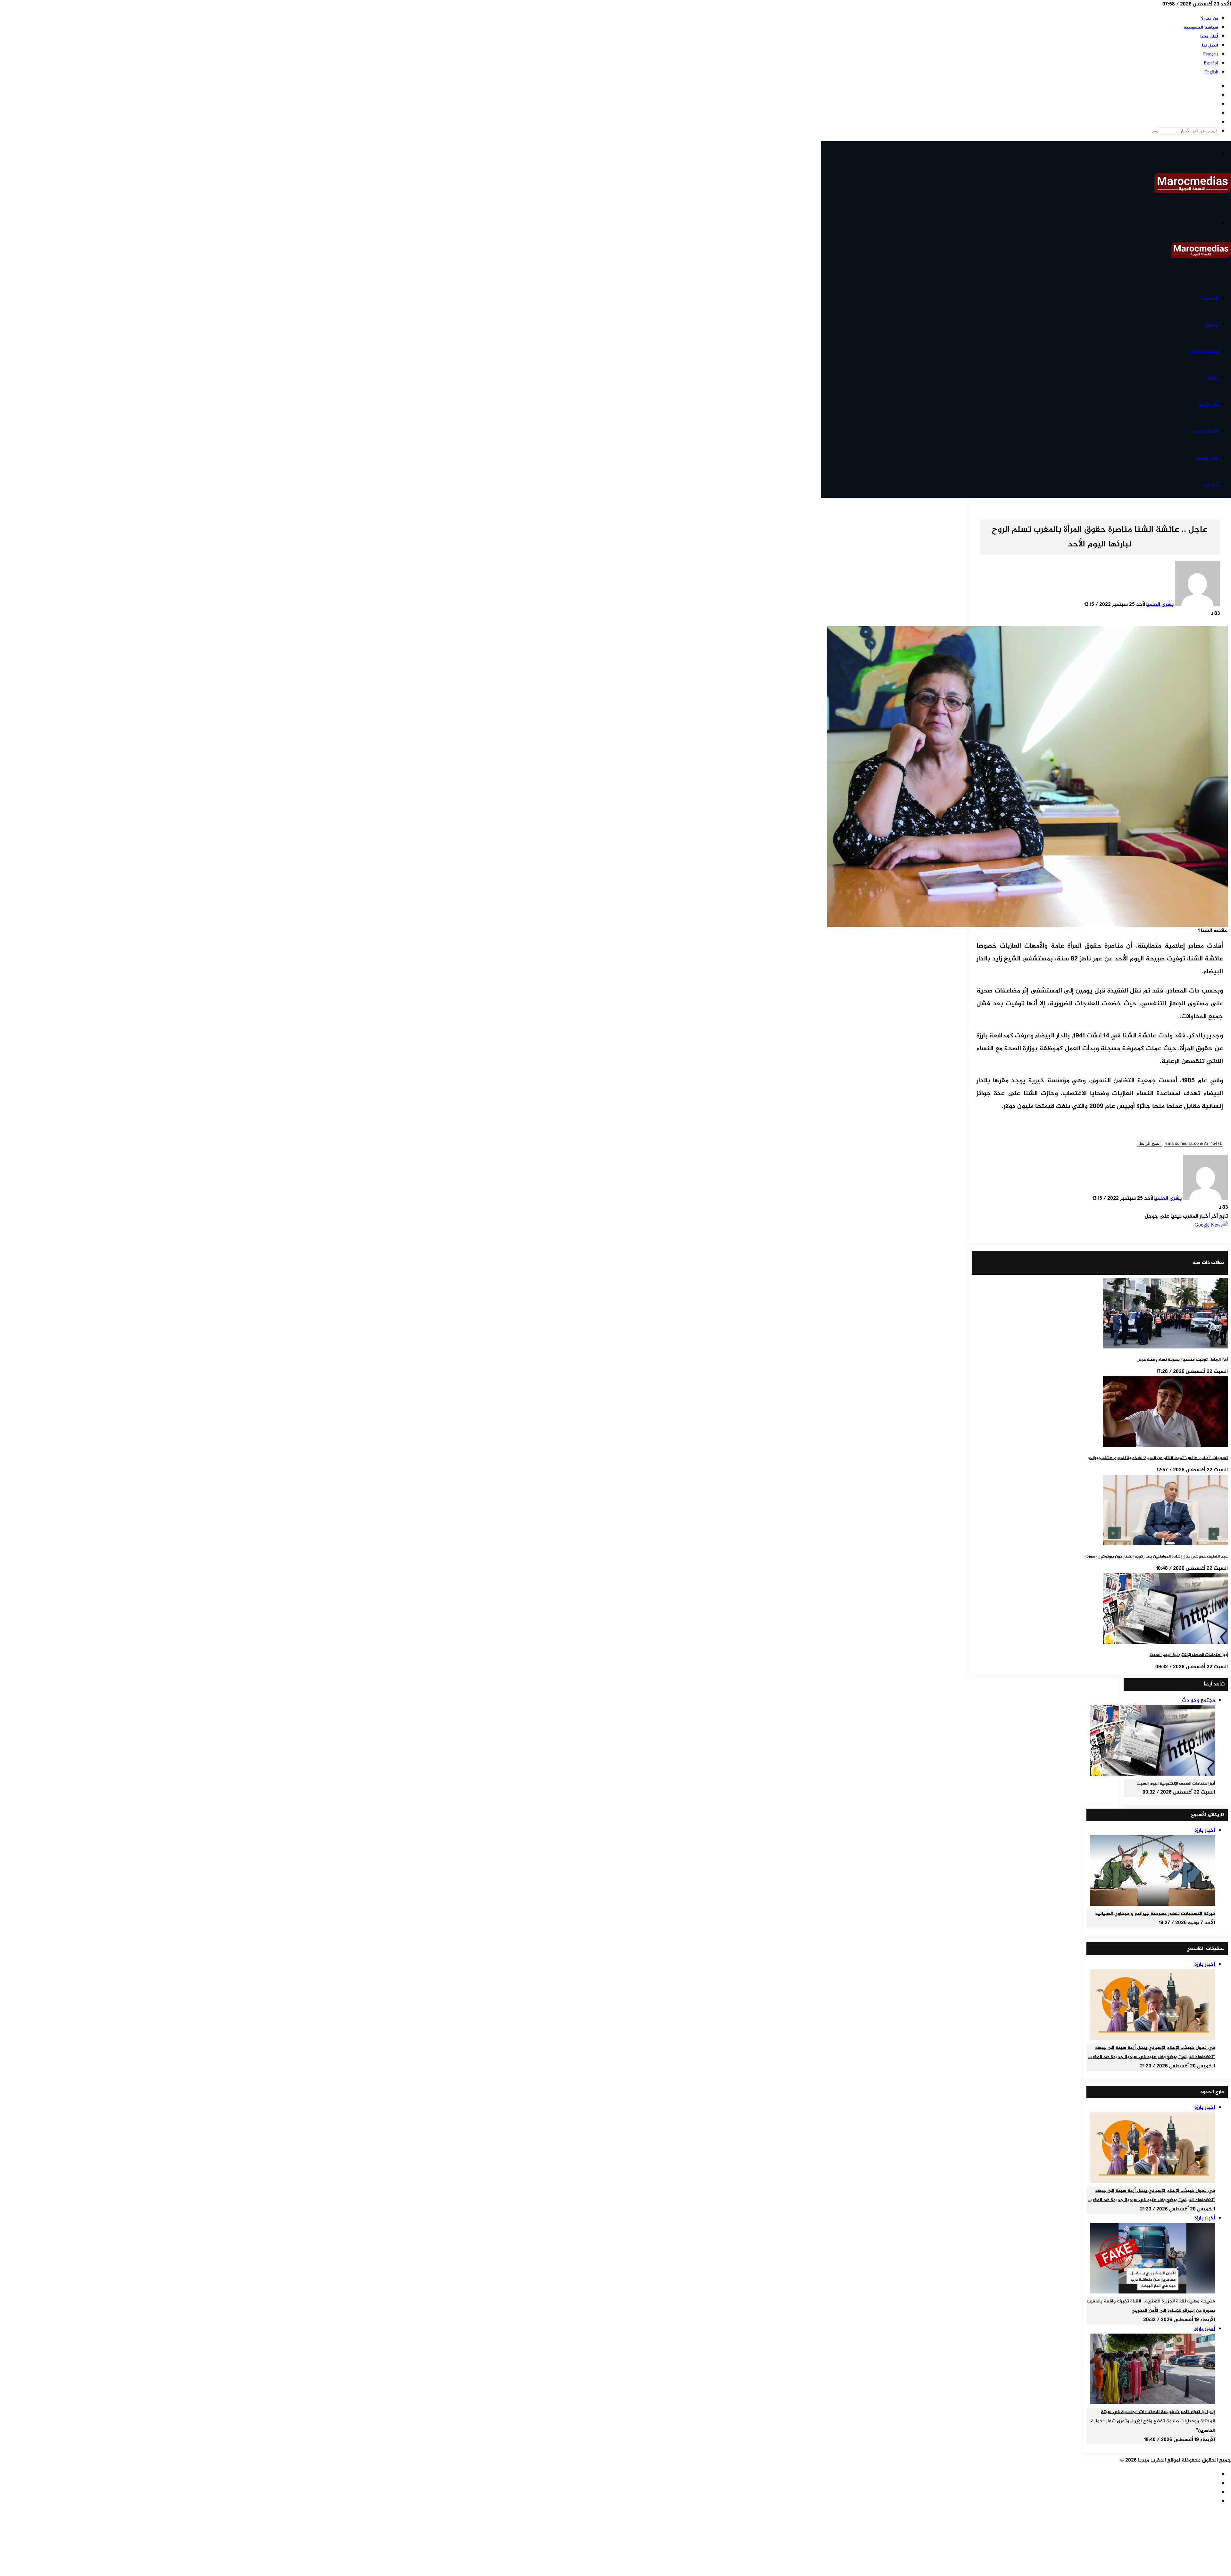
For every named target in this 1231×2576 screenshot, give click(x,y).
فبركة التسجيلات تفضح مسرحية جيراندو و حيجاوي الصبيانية (1155, 1914)
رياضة (1213, 378)
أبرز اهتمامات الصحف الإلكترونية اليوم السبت (1189, 1655)
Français (1211, 54)
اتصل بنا (1210, 45)
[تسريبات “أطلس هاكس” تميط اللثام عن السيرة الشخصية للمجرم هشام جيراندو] (1165, 1446)
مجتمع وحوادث (1204, 351)
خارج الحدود (1207, 458)
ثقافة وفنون (1206, 431)
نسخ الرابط (1149, 1143)
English (1211, 72)
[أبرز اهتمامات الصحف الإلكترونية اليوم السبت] (1165, 1643)
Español (1211, 63)
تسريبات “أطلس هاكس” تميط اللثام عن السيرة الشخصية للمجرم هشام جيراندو (1158, 1458)
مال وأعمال (1208, 405)
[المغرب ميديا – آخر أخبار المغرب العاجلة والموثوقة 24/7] (1193, 192)
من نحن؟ (1210, 18)
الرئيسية (1210, 298)
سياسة (1211, 325)
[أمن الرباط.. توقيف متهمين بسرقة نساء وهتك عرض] (1165, 1347)
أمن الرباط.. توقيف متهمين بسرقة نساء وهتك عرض (1182, 1360)
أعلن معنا (1209, 36)
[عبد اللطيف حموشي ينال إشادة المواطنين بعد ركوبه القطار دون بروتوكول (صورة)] (1165, 1544)
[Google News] (1211, 1225)
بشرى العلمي (1160, 605)
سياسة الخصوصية (1201, 27)
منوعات (1211, 484)
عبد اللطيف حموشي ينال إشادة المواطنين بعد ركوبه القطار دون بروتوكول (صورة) (1157, 1557)
